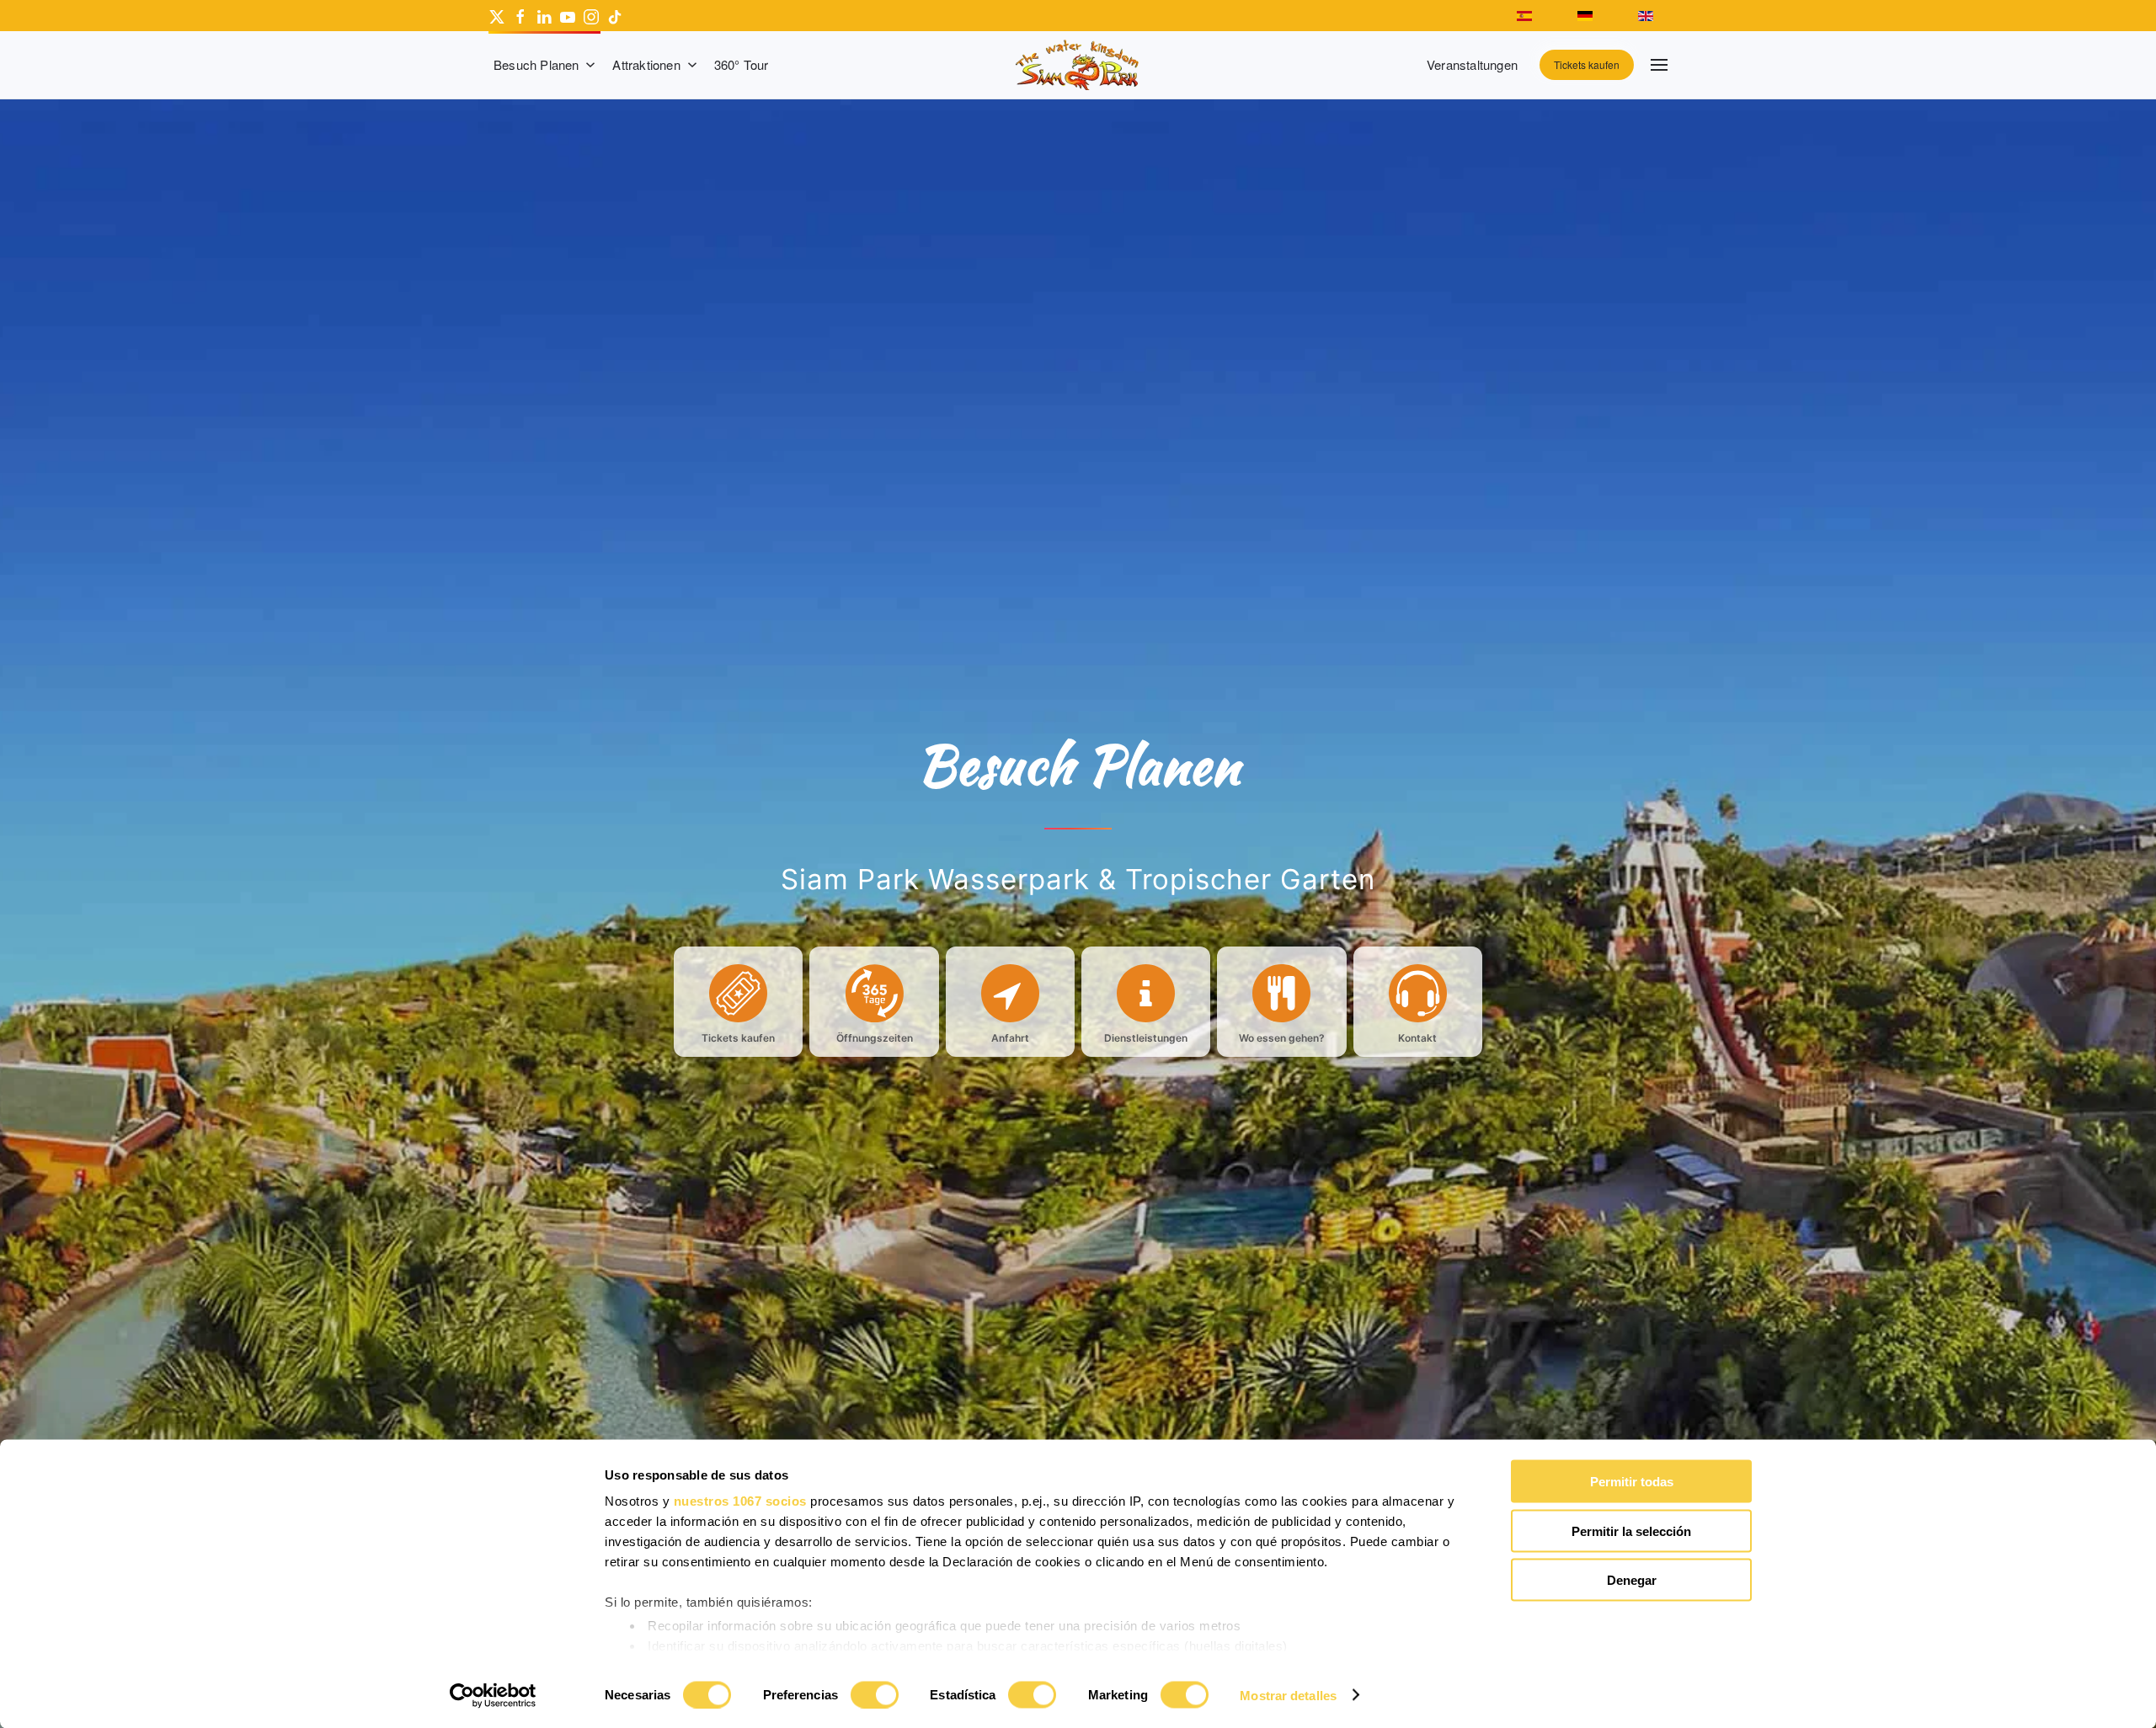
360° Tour (742, 64)
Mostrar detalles (1288, 1695)
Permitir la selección (1631, 1531)
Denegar (1632, 1580)
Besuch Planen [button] (536, 64)
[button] (1659, 65)
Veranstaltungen (1472, 64)
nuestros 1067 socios (740, 1501)
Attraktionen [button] (646, 64)
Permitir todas (1632, 1482)
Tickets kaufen (1587, 64)
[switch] (875, 1694)
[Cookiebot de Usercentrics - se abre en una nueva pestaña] (493, 1695)
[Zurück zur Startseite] (1078, 65)
